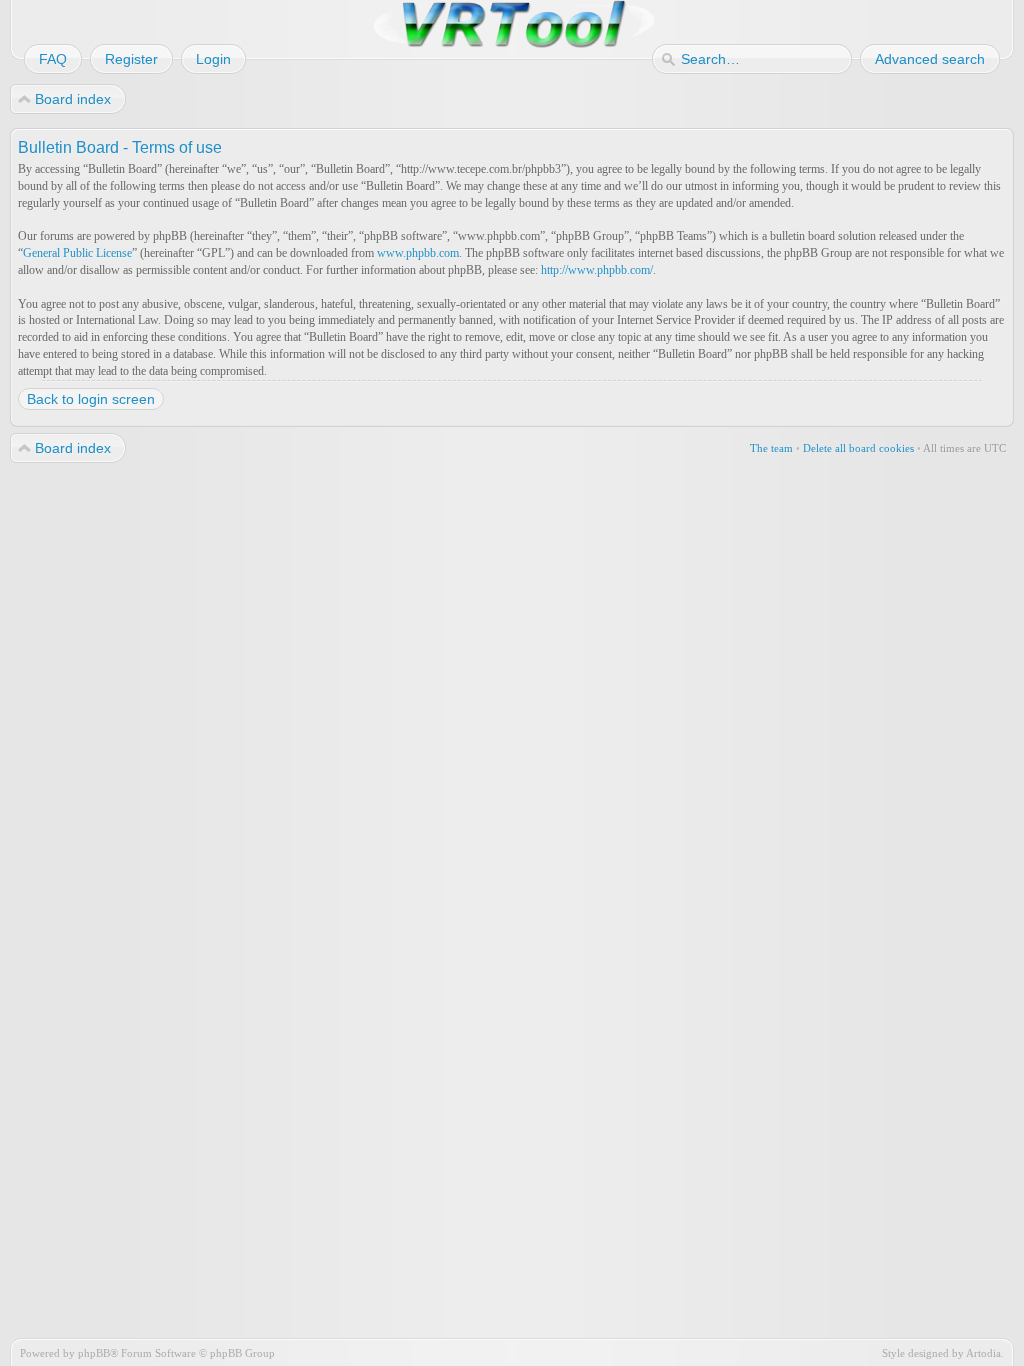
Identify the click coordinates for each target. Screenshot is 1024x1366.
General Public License (77, 253)
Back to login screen (91, 399)
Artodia (983, 1353)
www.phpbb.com (418, 253)
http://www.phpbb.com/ (597, 270)
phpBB (94, 1353)
